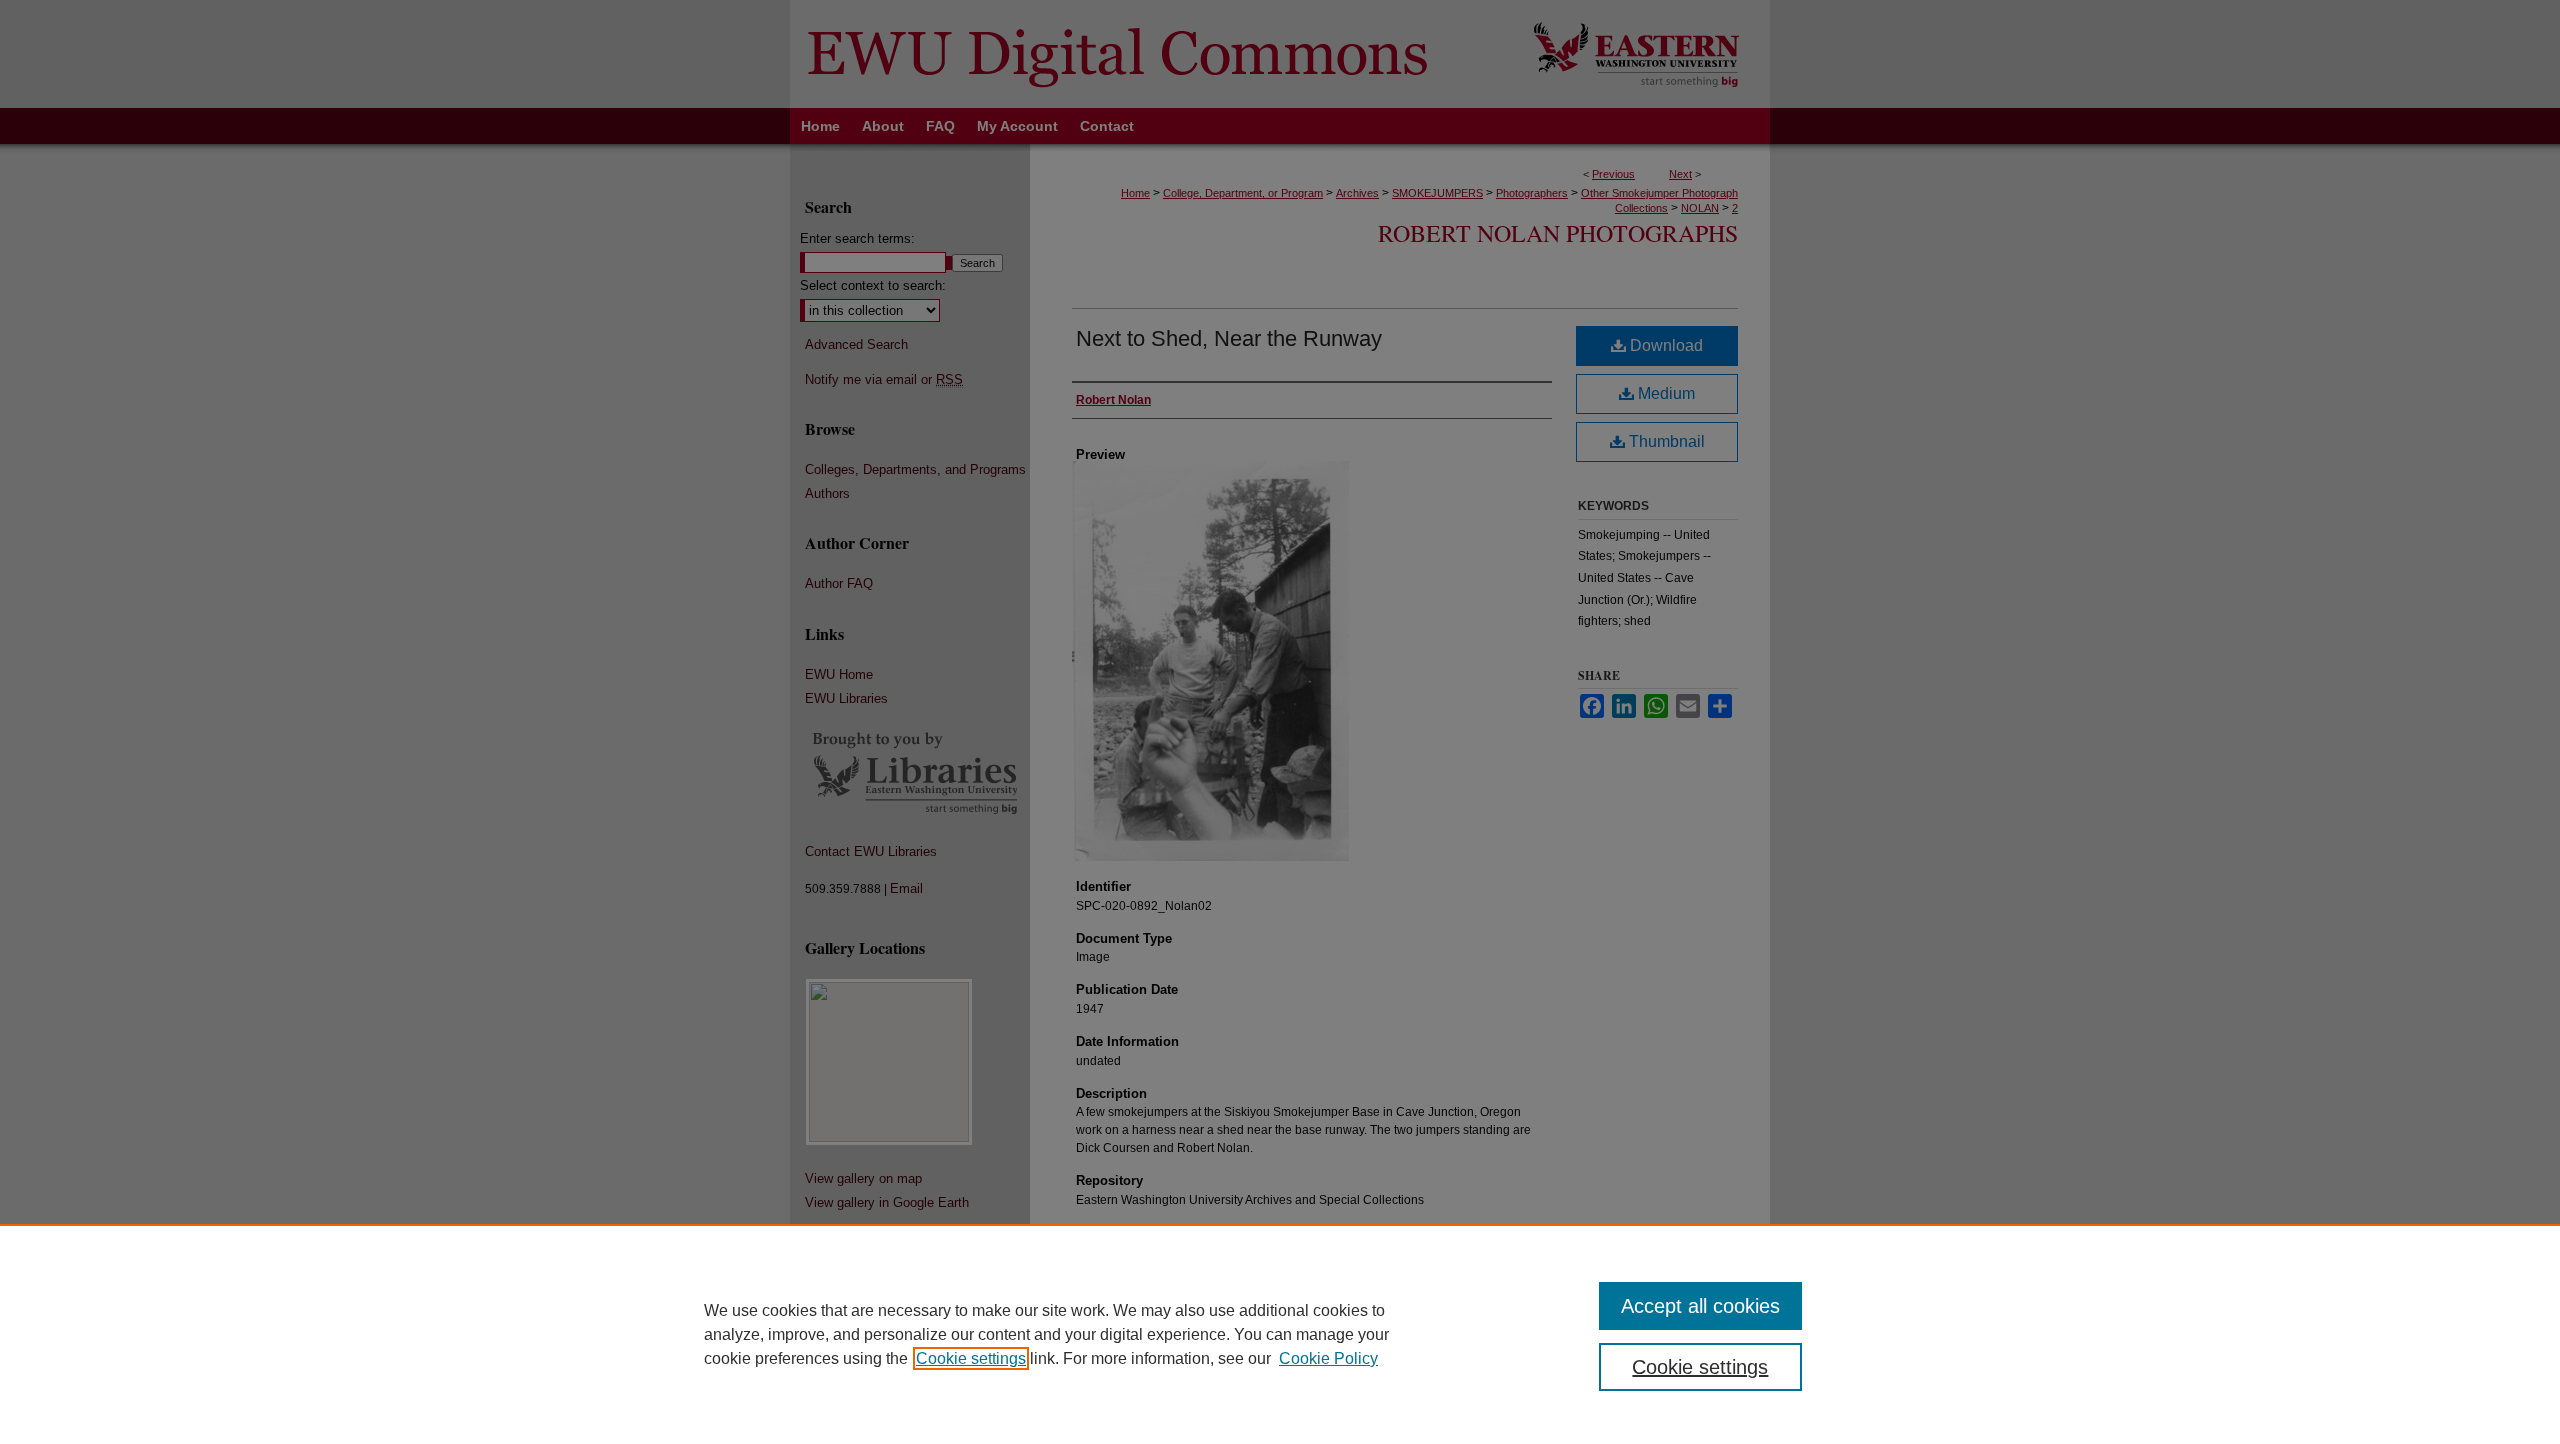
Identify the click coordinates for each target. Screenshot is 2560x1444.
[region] (1280, 1334)
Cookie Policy (1328, 1358)
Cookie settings (971, 1358)
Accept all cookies (1700, 1306)
